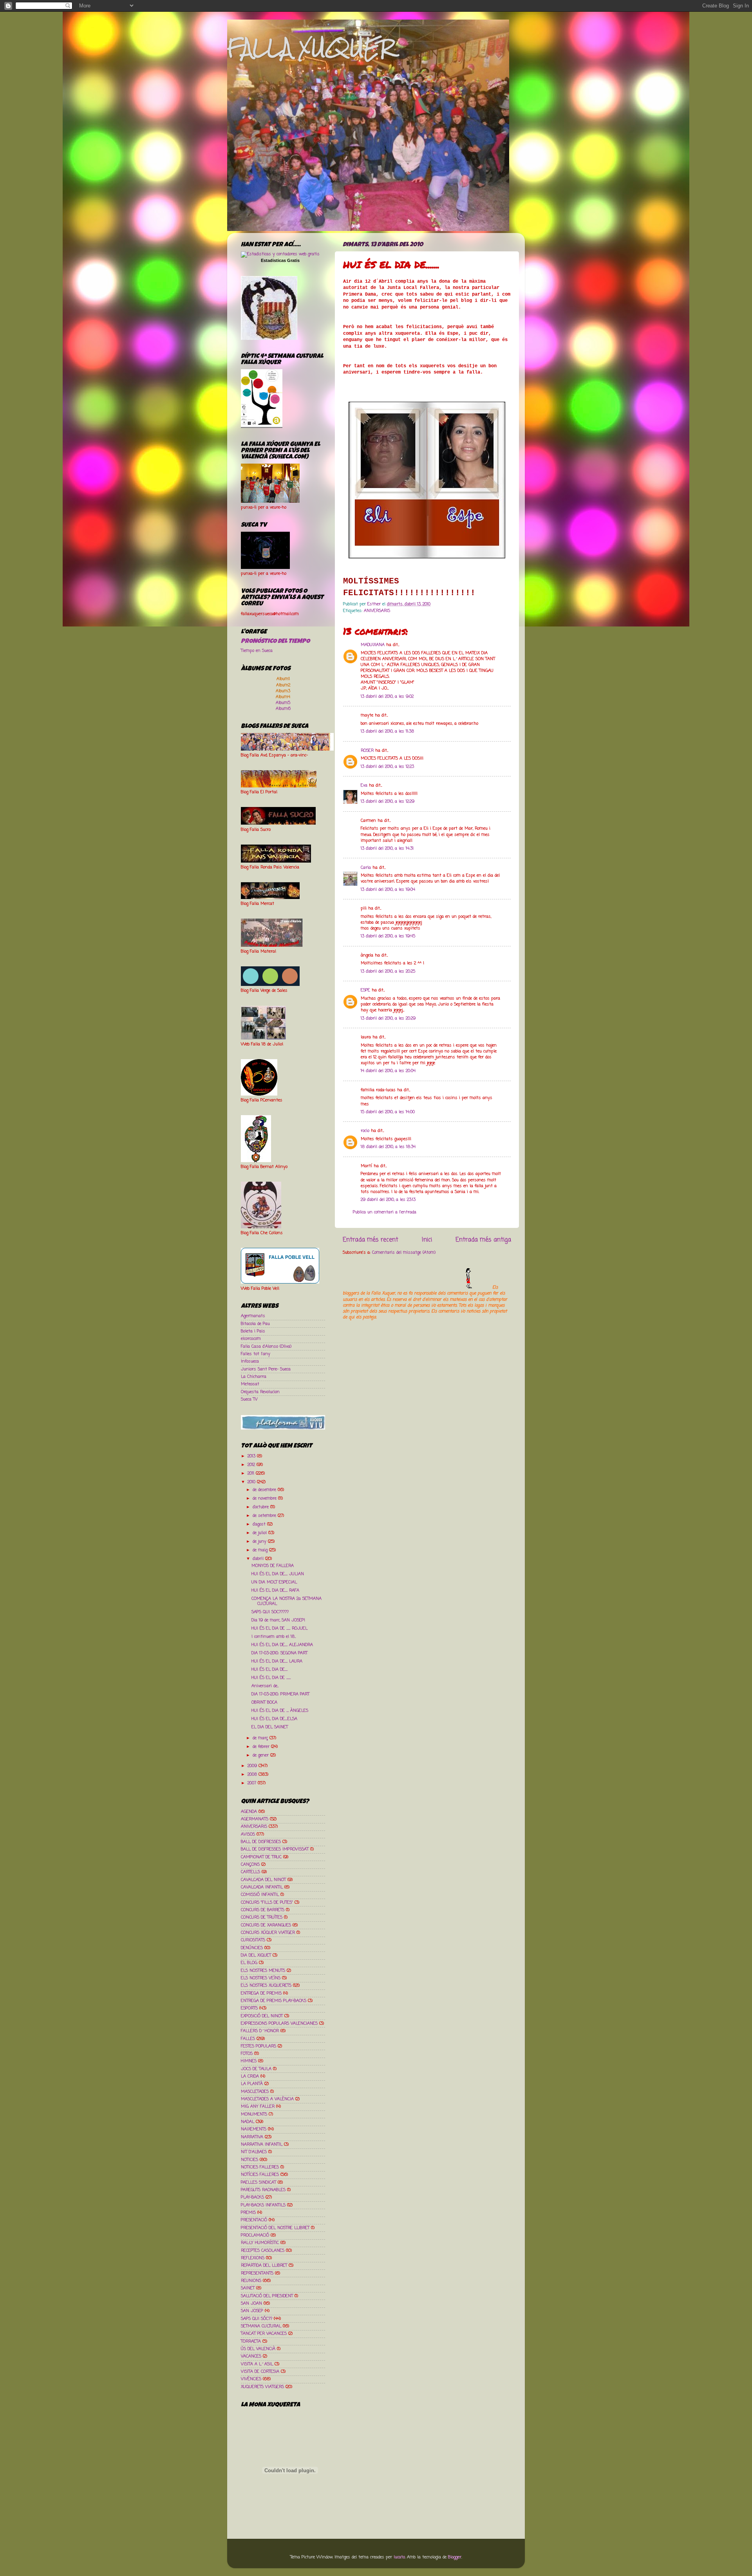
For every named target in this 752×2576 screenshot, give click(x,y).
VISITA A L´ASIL (257, 2364)
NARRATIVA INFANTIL (262, 2145)
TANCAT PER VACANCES (264, 2334)
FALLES (248, 2039)
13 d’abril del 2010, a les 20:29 (388, 1018)
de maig (261, 1550)
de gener (261, 1755)
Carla (366, 868)
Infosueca (250, 1361)
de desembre (265, 1490)
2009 (253, 1766)
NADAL (248, 2122)
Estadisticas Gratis (280, 260)
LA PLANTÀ (252, 2084)
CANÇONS (250, 1865)
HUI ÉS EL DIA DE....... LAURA (277, 1661)
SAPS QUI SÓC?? (257, 2319)
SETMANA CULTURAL (261, 2326)
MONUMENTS (254, 2114)
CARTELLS (250, 1872)
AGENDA (249, 1812)
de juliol (260, 1533)
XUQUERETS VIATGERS (262, 2387)
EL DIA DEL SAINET (270, 1727)
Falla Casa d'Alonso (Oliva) (266, 1347)
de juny (260, 1542)
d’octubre (261, 1507)
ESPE (365, 990)
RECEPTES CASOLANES (263, 2251)
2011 (252, 1473)
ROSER (367, 751)
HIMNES (249, 2061)
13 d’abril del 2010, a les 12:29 (388, 802)
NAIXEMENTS (254, 2129)
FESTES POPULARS (258, 2046)
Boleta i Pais (253, 1331)
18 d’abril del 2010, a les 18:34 (388, 1147)
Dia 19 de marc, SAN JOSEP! (278, 1620)
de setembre (265, 1516)
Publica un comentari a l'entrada (385, 1212)
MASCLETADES (255, 2092)
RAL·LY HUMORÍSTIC (260, 2243)
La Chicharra (254, 1377)
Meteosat (250, 1384)
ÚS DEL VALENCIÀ (258, 2349)
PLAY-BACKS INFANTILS (263, 2205)
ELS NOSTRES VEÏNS (261, 1978)
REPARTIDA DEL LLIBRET (264, 2266)
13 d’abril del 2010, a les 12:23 (387, 767)
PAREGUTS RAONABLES (263, 2190)
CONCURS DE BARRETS (263, 1910)
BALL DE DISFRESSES (261, 1842)
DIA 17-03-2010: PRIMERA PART (280, 1694)
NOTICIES (249, 2160)
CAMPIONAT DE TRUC (261, 1857)
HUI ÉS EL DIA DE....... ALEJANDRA (282, 1645)
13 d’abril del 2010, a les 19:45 (388, 936)
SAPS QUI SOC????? (270, 1612)
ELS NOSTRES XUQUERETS (266, 1986)
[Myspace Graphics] (417, 1287)
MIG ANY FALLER (258, 2107)
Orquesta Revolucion (260, 1392)
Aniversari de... (265, 1686)
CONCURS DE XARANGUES (266, 1925)
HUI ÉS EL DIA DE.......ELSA (274, 1719)
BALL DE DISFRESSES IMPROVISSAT (275, 1849)
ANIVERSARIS (377, 611)
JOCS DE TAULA (256, 2069)
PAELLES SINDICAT (258, 2182)
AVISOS (248, 1834)
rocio (365, 1131)
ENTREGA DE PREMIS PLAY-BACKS (274, 2001)
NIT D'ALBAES (254, 2152)
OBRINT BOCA (264, 1702)
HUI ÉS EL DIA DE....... (269, 1670)
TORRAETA (251, 2341)
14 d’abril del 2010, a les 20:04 (388, 1071)
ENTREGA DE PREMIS (261, 1993)
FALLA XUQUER (311, 48)
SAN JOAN (251, 2303)
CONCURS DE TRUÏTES (262, 1917)
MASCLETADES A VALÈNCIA (267, 2099)
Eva (364, 785)
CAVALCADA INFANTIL (262, 1887)
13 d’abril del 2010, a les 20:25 (388, 971)
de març (261, 1738)
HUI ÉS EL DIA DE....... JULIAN (278, 1574)
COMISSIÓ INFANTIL (260, 1895)
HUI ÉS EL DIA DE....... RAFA (275, 1590)
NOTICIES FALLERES (260, 2167)
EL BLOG (249, 1963)
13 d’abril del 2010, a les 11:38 (387, 731)
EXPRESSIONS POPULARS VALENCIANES (279, 2024)
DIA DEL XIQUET (256, 1955)
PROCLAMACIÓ (255, 2235)
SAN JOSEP (252, 2311)
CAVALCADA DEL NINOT (263, 1880)
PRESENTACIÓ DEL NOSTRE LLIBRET (275, 2228)
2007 (253, 1783)
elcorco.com (251, 1339)
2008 (253, 1774)
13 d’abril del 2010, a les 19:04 (388, 890)
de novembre (265, 1498)
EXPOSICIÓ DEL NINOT (262, 2016)
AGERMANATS (255, 1819)
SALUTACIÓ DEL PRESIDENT (267, 2296)
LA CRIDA (250, 2076)
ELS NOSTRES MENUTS (263, 1971)
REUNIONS (251, 2281)
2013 (252, 1456)
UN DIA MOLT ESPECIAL (274, 1582)
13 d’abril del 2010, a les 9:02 (387, 697)
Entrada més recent (371, 1240)
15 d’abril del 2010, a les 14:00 (388, 1112)
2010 (252, 1482)
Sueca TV (249, 1399)
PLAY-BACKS (252, 2197)
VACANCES (251, 2356)
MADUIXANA (373, 645)
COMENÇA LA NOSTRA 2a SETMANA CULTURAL (287, 1601)
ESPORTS (249, 2008)
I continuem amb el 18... (274, 1637)
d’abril (259, 1559)
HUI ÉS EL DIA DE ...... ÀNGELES (280, 1711)
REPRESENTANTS (257, 2273)
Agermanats (253, 1316)
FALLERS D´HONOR (260, 2031)
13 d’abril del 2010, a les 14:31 (387, 848)
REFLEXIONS (253, 2258)
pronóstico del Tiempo (275, 642)
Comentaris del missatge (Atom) (404, 1253)
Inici (427, 1240)
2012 (252, 1465)
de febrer (262, 1747)
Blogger (455, 2557)
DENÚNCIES (252, 1948)
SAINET (248, 2288)
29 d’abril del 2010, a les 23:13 (388, 1200)
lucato (399, 2557)
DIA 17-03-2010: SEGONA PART (279, 1653)
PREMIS (248, 2213)
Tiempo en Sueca (257, 651)
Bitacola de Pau (255, 1324)
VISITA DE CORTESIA (260, 2372)
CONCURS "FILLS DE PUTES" (267, 1903)
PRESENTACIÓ (254, 2220)
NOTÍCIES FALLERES (260, 2175)
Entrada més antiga (483, 1240)
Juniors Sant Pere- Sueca (266, 1369)
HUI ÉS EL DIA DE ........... (271, 1678)
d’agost (260, 1524)
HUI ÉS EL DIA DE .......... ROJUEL (279, 1628)
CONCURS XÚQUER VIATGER (268, 1933)
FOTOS (247, 2054)
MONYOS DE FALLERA (273, 1566)
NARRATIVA (252, 2137)
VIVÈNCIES (251, 2379)
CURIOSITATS (253, 1940)
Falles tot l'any (256, 1354)
